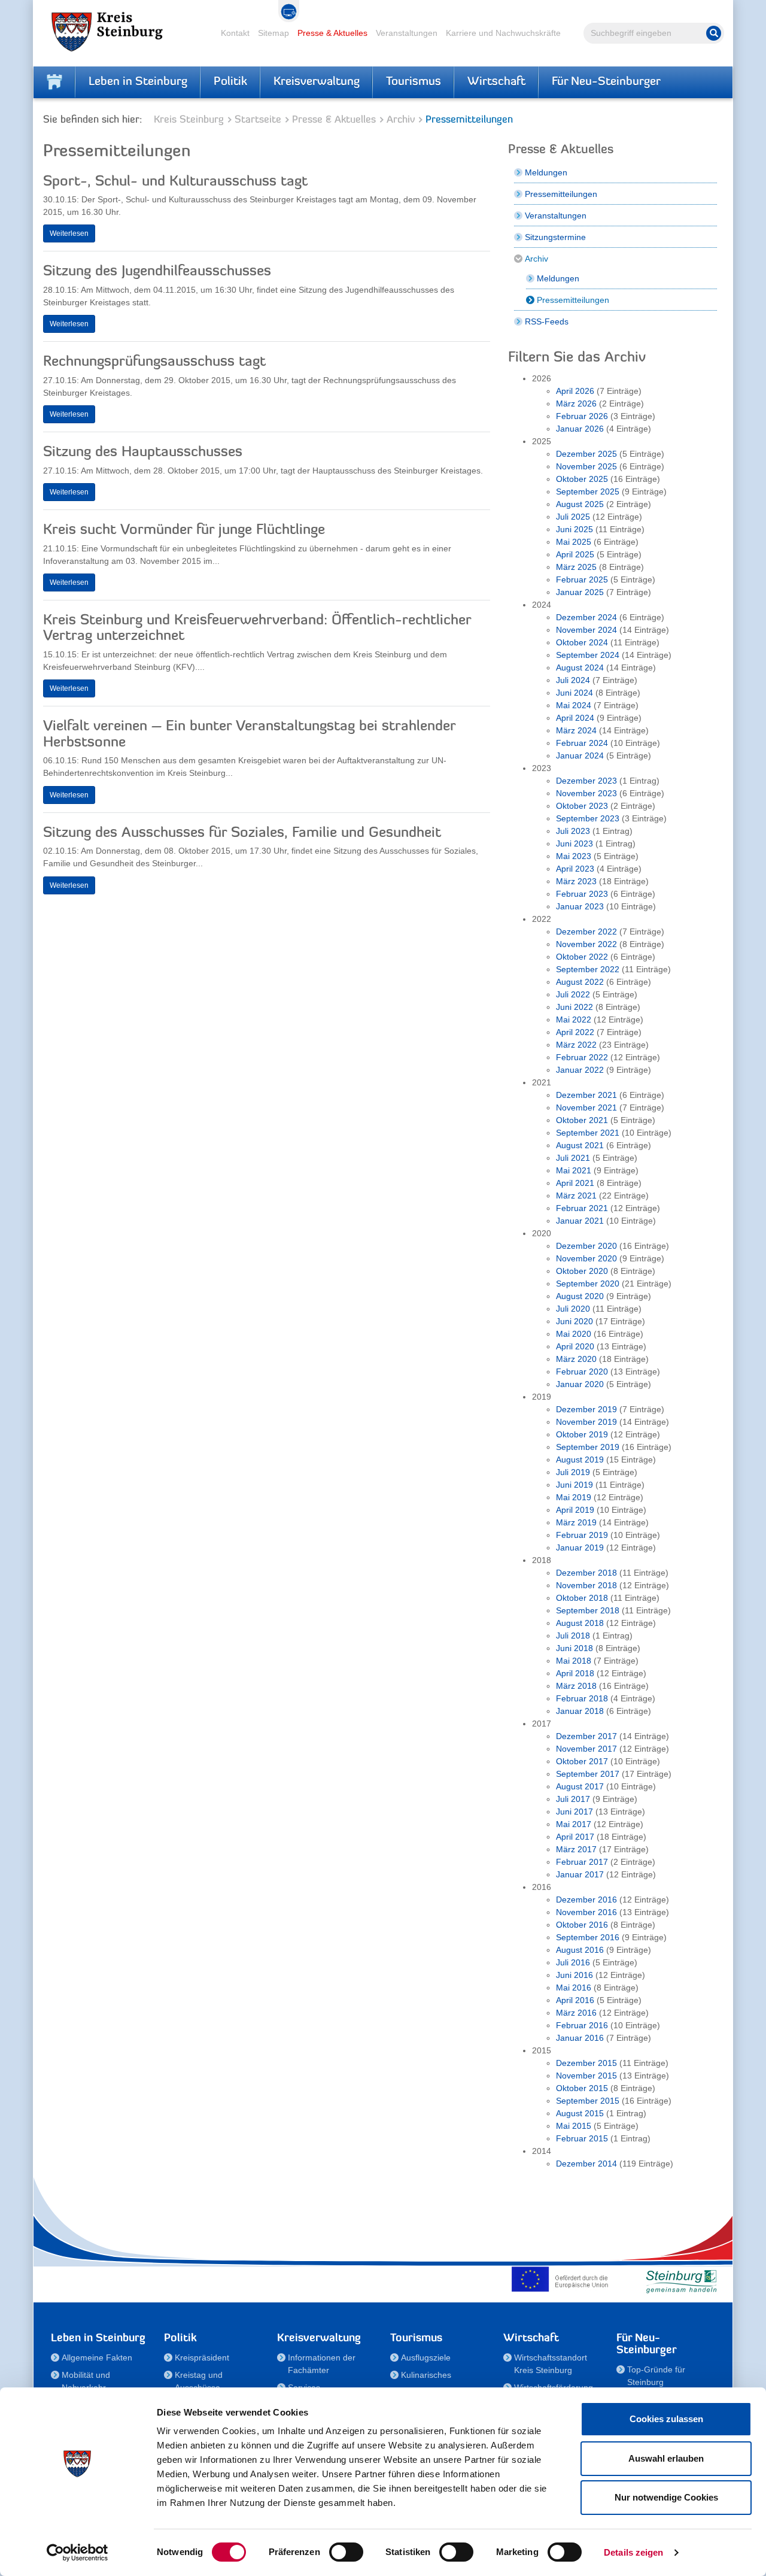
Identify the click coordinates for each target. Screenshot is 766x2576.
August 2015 (580, 2113)
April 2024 (575, 718)
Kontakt (235, 33)
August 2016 (580, 1950)
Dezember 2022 (586, 932)
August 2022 (580, 982)
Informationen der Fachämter (322, 2364)
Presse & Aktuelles (332, 33)
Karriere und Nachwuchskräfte (503, 33)
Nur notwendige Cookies (666, 2497)
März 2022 (576, 1045)
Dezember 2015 (586, 2063)
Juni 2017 (574, 1812)
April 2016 (575, 2000)
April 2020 (575, 1346)
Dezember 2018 (586, 1573)
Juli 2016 (573, 1962)
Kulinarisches (426, 2375)
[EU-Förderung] (563, 2279)
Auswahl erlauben (666, 2458)
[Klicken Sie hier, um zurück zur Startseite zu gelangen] (54, 82)
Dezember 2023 (586, 781)
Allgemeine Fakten (97, 2357)
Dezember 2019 (586, 1409)
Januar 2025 (580, 592)
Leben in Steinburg (138, 82)
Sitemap (273, 33)
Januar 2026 (580, 429)
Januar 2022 (580, 1070)
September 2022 (588, 969)
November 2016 (586, 1912)
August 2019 (580, 1460)
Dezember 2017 (586, 1736)
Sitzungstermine (555, 237)
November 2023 (586, 793)
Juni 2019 (574, 1485)
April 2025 (575, 554)
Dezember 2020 (586, 1246)
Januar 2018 (580, 1711)
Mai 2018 (574, 1661)
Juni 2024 (574, 693)
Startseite (258, 120)
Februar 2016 (582, 2025)
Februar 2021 (582, 1208)
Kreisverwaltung (317, 82)
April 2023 (575, 869)
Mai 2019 (574, 1497)
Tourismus (414, 82)
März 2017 (576, 1849)
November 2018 (586, 1585)
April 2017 (575, 1837)
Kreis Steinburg (189, 120)
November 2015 (586, 2076)
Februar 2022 (582, 1057)
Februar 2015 (582, 2138)
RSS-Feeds (547, 321)
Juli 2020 (573, 1309)
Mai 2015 (574, 2126)
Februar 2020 (582, 1372)
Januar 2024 (580, 755)
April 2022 (575, 1032)
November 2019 (586, 1422)
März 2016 (576, 2013)
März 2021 (576, 1196)
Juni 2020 (574, 1321)
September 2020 (588, 1284)
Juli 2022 (573, 994)
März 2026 (576, 403)
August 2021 (580, 1145)
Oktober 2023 (582, 806)
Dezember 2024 (586, 617)
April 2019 (575, 1510)
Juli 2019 (573, 1472)
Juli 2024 (573, 680)
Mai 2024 (574, 705)
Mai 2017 (574, 1824)
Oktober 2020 (582, 1271)
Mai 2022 (574, 1020)
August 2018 (580, 1623)
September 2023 (588, 818)
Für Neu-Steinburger (606, 82)
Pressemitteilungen (561, 194)
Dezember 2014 (586, 2164)
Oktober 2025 (582, 479)
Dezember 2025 (586, 454)
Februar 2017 (582, 1862)
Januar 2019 (580, 1548)
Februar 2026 (582, 416)
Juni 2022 (574, 1007)
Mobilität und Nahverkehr (86, 2381)
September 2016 (588, 1937)
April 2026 (575, 391)
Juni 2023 (574, 844)
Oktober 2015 (582, 2088)
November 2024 (586, 630)
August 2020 (580, 1296)
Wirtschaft (496, 82)
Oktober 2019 (582, 1434)
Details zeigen (633, 2552)
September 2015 (588, 2101)
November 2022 (586, 944)
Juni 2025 (574, 529)
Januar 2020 (580, 1384)
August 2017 (580, 1786)
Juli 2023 (573, 831)
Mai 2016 (574, 1988)
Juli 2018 (573, 1636)
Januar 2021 (580, 1221)
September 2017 (588, 1774)
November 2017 (586, 1749)
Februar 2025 (582, 579)
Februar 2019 (582, 1535)
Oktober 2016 (582, 1925)
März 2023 (576, 881)
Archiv (401, 120)
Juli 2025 (573, 517)
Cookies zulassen (666, 2419)
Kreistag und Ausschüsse (199, 2381)
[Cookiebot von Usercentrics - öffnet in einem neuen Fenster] (77, 2553)
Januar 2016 (580, 2038)
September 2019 (588, 1447)
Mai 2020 (574, 1334)
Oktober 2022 (582, 957)
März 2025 (576, 567)
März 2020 (576, 1359)
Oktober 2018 (582, 1598)
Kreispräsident (202, 2357)
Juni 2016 (574, 1975)
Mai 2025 (574, 542)
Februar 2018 (582, 1698)
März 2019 (576, 1522)
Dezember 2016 (586, 1900)
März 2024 (576, 730)
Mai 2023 (574, 856)
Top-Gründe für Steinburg (656, 2376)
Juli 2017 (573, 1799)
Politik (230, 82)
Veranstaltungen (407, 33)
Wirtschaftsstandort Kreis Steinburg (551, 2364)
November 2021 (586, 1108)
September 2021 (588, 1133)
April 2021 (575, 1183)
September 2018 (588, 1610)
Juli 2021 (573, 1158)
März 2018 (576, 1686)
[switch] (346, 2552)
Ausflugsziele (426, 2357)
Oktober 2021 (582, 1120)
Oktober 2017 (582, 1761)
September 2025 (588, 491)
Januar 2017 (580, 1874)
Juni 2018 (574, 1648)
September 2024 (588, 655)
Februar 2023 (582, 894)
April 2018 (575, 1673)
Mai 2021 (574, 1170)
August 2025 (580, 504)
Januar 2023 (580, 906)
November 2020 (586, 1258)
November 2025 (586, 466)
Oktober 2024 (582, 642)
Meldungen (546, 172)
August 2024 (580, 667)
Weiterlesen (69, 233)
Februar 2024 (582, 743)
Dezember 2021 (586, 1095)
